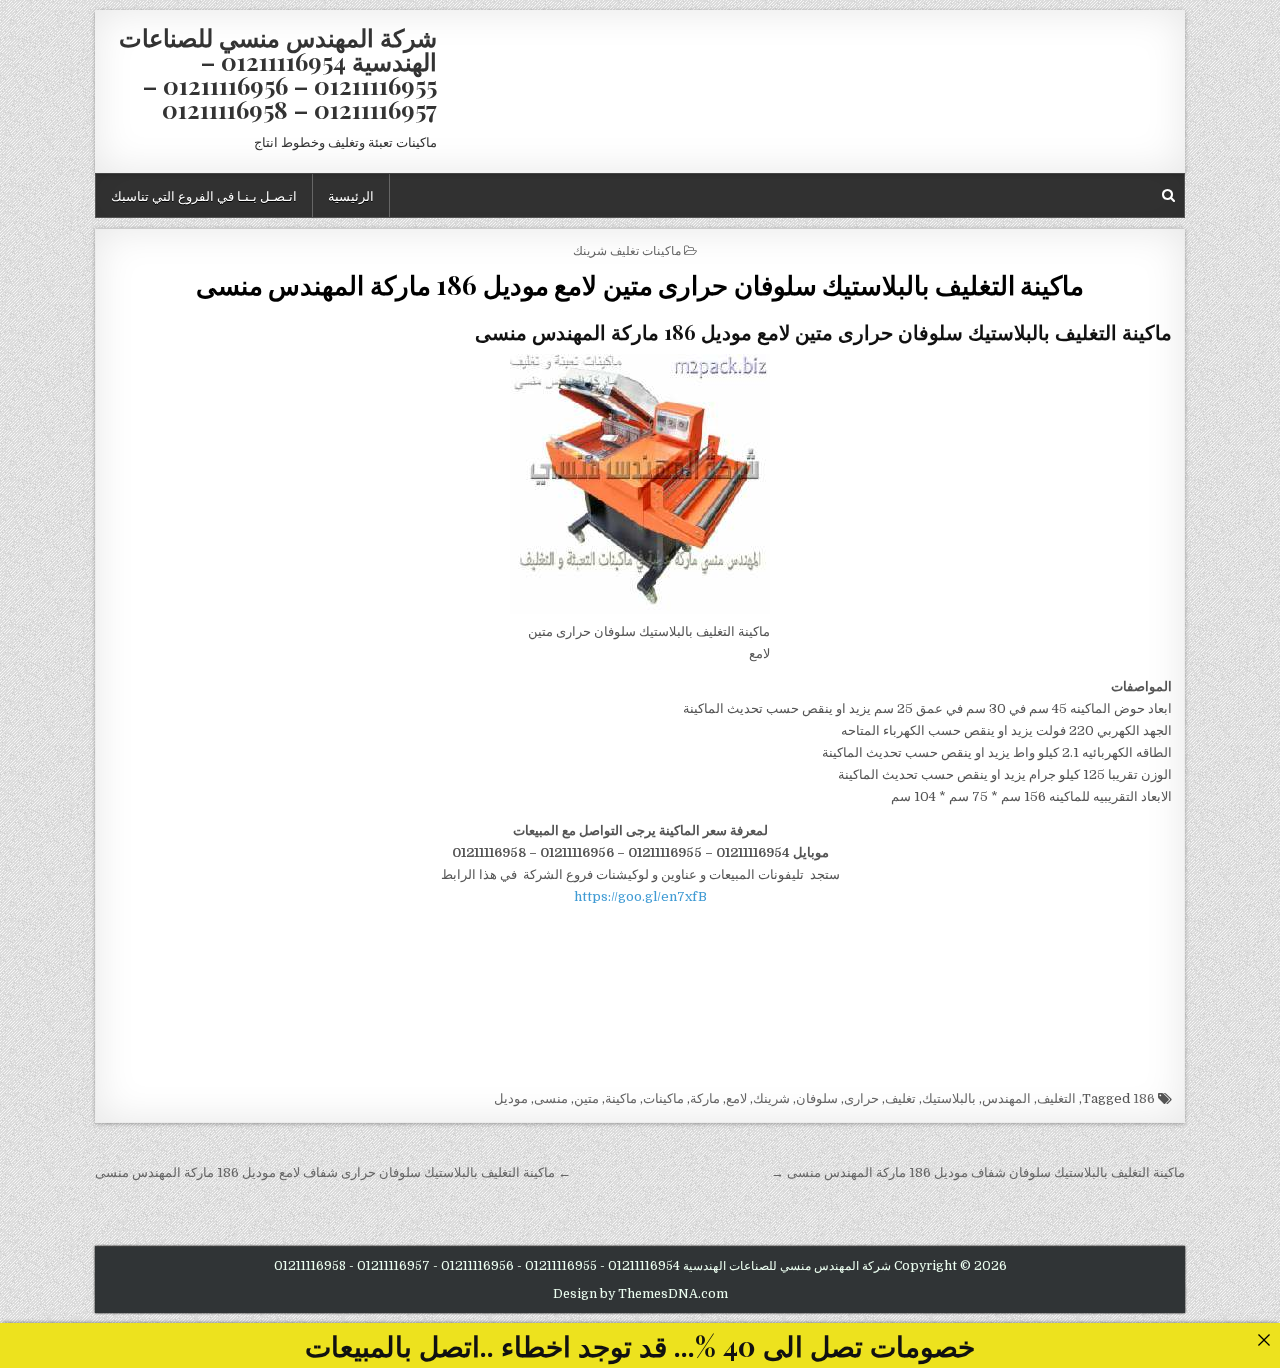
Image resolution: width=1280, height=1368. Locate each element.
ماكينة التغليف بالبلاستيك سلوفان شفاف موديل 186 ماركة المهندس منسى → (978, 1172)
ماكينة (621, 1098)
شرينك (771, 1098)
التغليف (1056, 1098)
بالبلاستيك (949, 1098)
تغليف (900, 1098)
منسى (551, 1098)
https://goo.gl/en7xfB (640, 896)
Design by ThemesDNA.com (640, 1294)
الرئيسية (351, 195)
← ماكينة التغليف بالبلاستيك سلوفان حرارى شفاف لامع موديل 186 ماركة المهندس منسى (333, 1172)
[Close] (1263, 1339)
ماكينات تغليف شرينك (627, 249)
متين (586, 1098)
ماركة (705, 1098)
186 (1144, 1098)
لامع (736, 1098)
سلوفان (817, 1098)
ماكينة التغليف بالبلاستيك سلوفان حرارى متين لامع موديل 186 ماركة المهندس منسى (640, 284)
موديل (511, 1098)
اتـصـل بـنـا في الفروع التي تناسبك (204, 195)
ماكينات (663, 1098)
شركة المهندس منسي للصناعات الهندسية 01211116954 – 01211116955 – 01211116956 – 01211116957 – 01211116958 (278, 73)
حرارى (861, 1098)
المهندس (1006, 1098)
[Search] (1168, 195)
